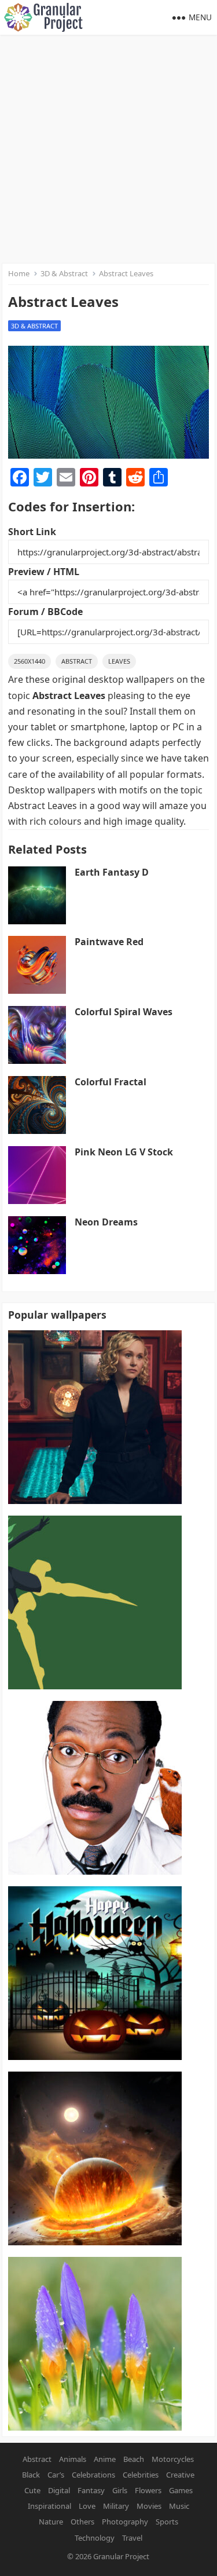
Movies (149, 2506)
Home (19, 273)
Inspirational (49, 2506)
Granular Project (121, 2556)
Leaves (119, 661)
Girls (120, 2490)
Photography (125, 2522)
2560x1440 (30, 661)
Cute (32, 2490)
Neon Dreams (106, 1222)
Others (82, 2522)
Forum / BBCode (45, 612)
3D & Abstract (64, 273)
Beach (134, 2459)
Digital (59, 2490)
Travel (132, 2538)
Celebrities (141, 2475)
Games (181, 2490)
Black (31, 2475)
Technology (95, 2538)
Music (179, 2506)
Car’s (56, 2475)
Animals (73, 2459)
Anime (105, 2459)
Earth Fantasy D (112, 872)
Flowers (148, 2490)
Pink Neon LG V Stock (124, 1152)
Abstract (77, 661)
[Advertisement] (108, 149)
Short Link (32, 532)
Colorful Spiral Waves (124, 1012)
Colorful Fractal (111, 1082)
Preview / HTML (44, 572)
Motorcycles (173, 2459)
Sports (167, 2522)
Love (87, 2506)
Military (116, 2506)
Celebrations (93, 2475)
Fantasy (91, 2490)
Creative (180, 2475)
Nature (51, 2522)
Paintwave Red (109, 942)
